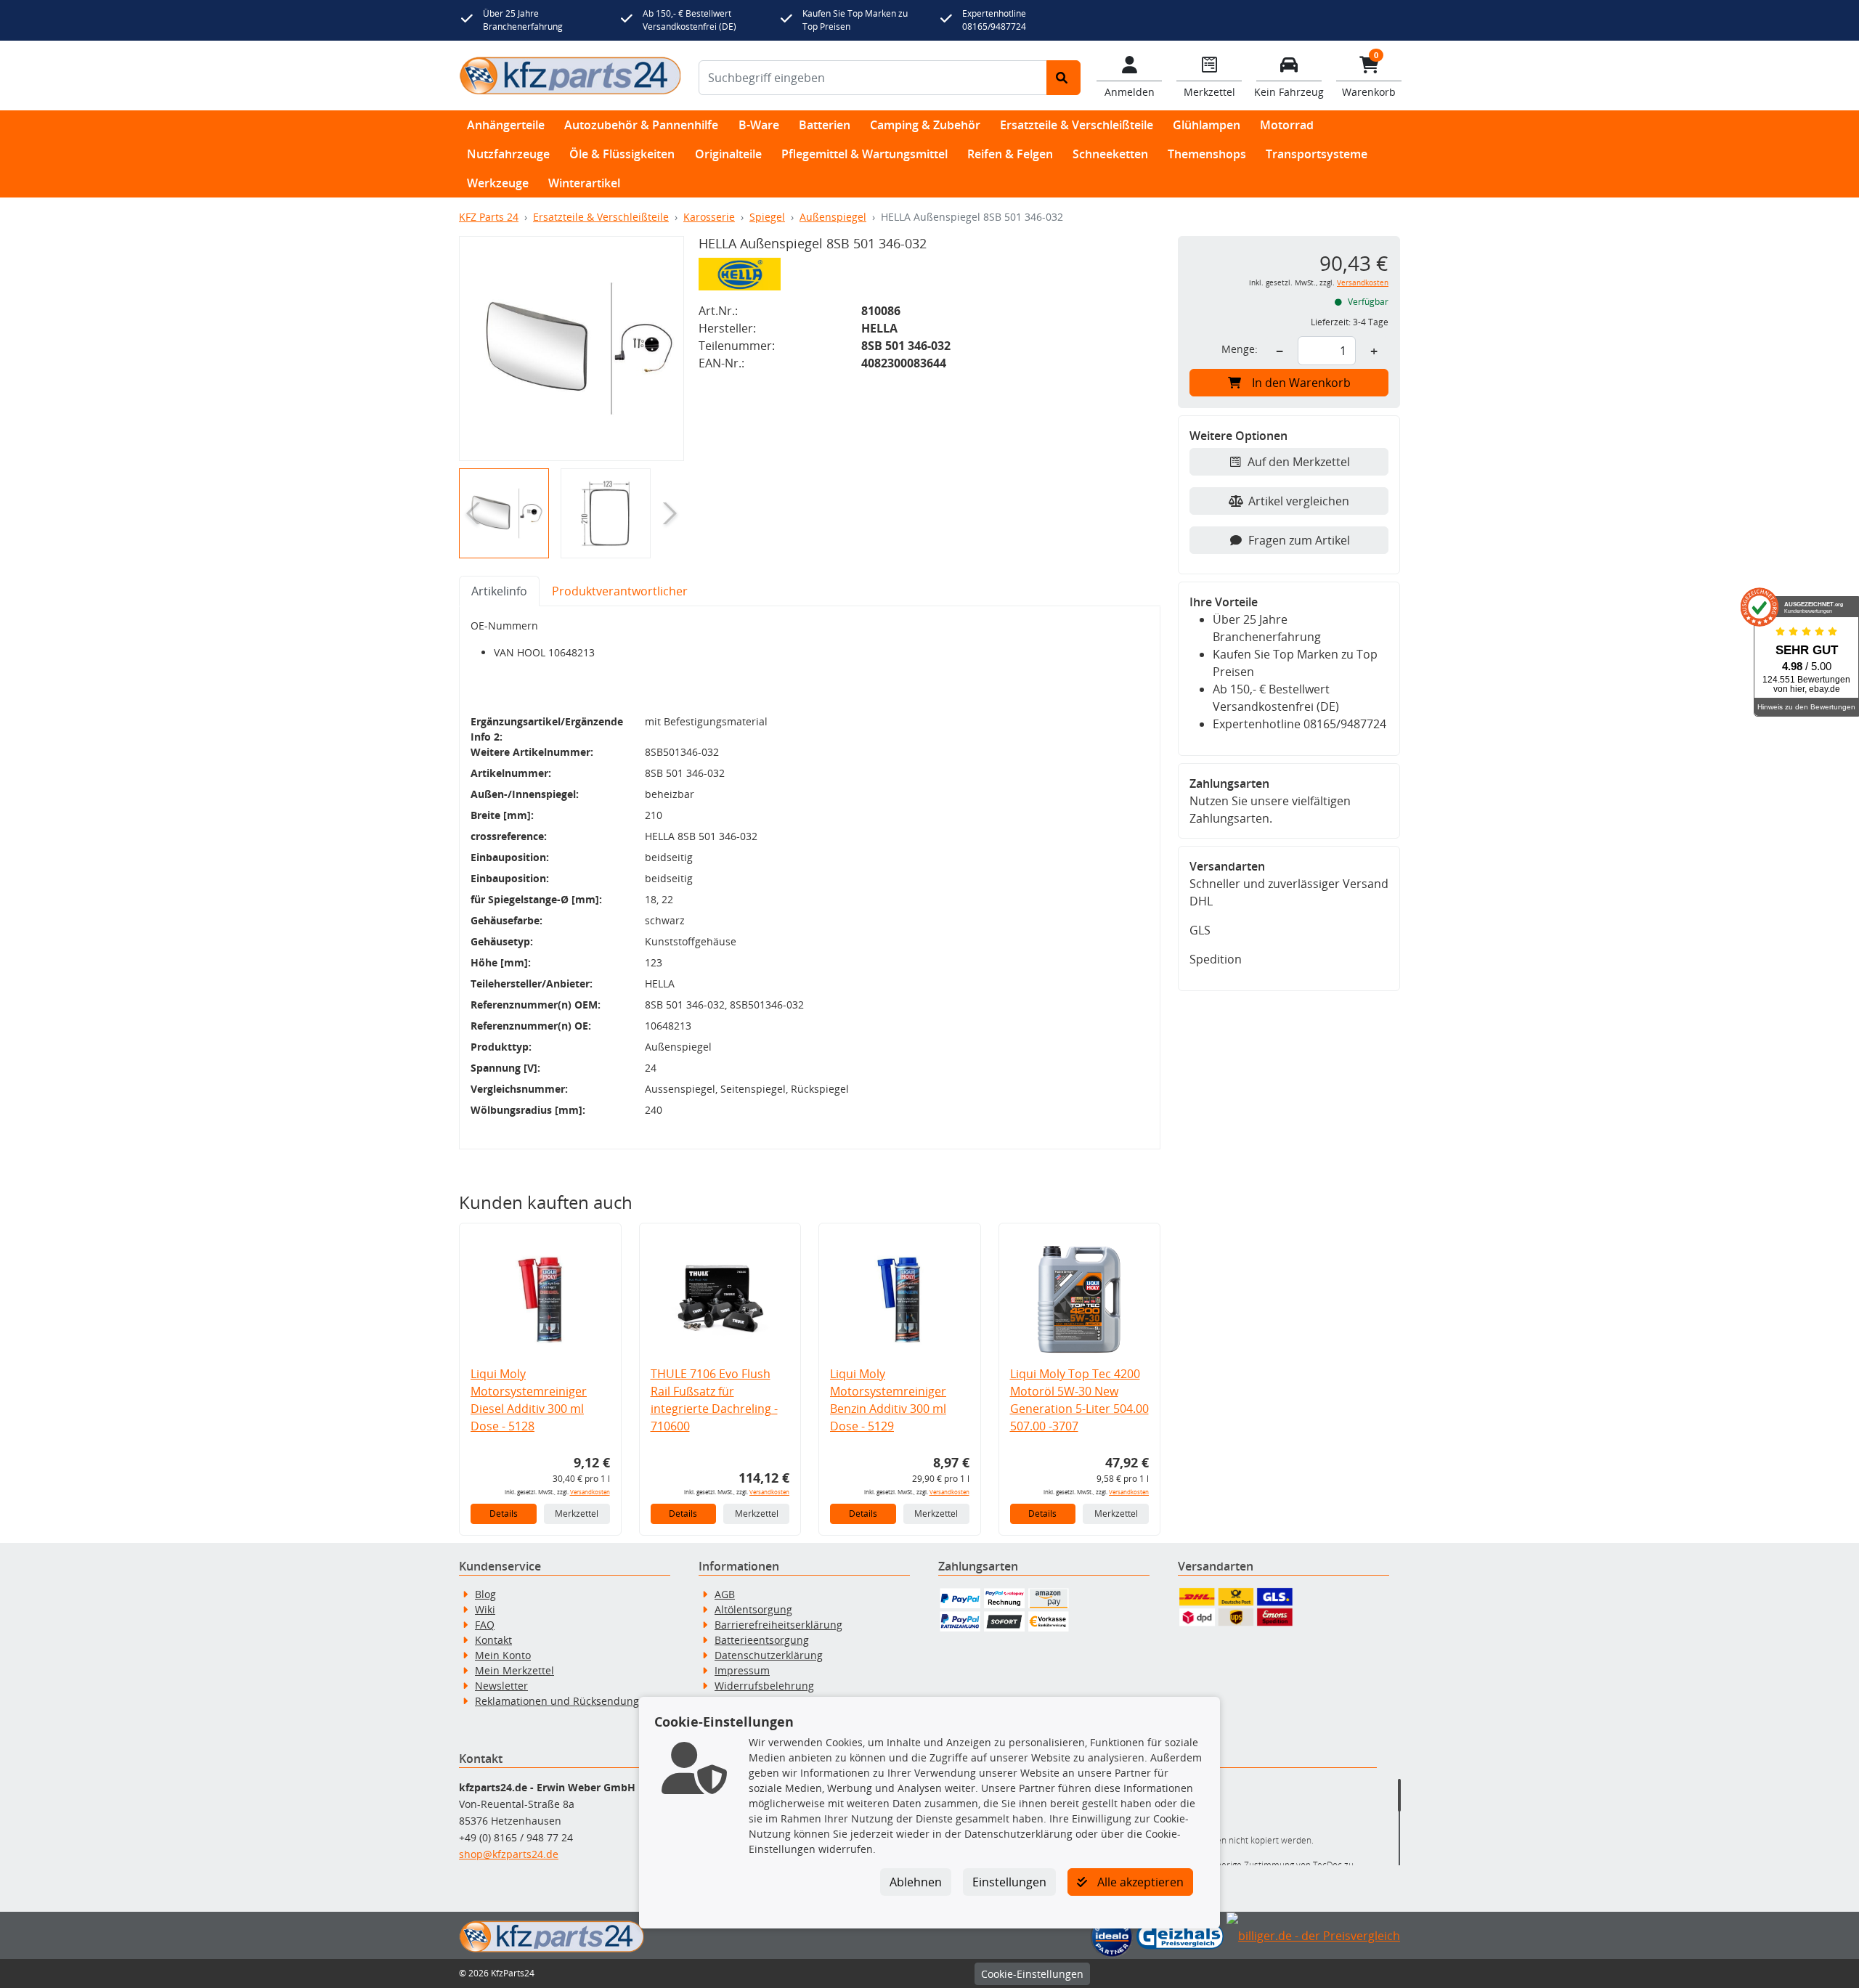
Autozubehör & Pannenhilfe (641, 125)
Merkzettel (577, 1514)
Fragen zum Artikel (1299, 540)
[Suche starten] (1063, 78)
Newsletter (501, 1686)
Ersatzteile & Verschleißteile (1077, 125)
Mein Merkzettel (514, 1670)
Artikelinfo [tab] (499, 591)
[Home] (570, 76)
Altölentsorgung (753, 1609)
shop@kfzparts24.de (509, 1854)
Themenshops (1207, 154)
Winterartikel (584, 183)
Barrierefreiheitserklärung (778, 1625)
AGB (725, 1594)
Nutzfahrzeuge (508, 154)
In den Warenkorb (1301, 383)
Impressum (742, 1670)
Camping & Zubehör (925, 125)
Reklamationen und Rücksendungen (563, 1701)
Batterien (825, 125)
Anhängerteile (506, 125)
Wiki (485, 1609)
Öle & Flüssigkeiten (622, 154)
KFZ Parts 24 (489, 217)
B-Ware (759, 125)
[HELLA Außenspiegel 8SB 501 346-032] (571, 349)
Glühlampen (1207, 125)
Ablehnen (916, 1882)
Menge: (1240, 349)
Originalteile (728, 154)
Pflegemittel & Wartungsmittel (865, 154)
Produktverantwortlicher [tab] (620, 591)
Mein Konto (503, 1655)
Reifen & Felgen (1010, 154)
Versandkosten (590, 1492)
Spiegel (767, 217)
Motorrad (1287, 125)
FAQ (485, 1625)
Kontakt (493, 1640)
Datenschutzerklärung (769, 1655)
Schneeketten (1110, 154)
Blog (485, 1594)
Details (504, 1514)
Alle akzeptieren (1139, 1882)
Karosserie (709, 217)
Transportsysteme (1317, 154)
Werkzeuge (498, 183)
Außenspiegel (833, 217)
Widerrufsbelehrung (764, 1686)
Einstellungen (1009, 1882)
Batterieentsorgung (762, 1640)
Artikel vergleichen (1299, 501)
